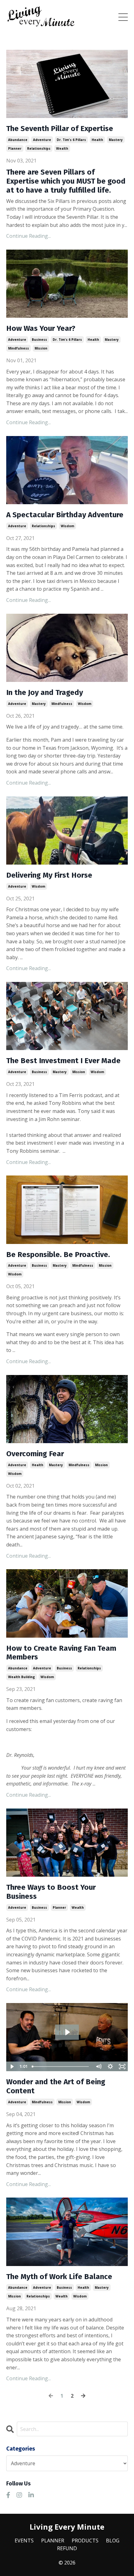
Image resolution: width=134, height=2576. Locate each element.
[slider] (61, 2067)
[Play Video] (12, 2067)
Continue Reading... (29, 236)
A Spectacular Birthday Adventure (65, 515)
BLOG (113, 2541)
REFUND (67, 2548)
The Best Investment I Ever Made (63, 1061)
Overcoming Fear (35, 1454)
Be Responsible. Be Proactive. (58, 1255)
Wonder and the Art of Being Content (56, 2086)
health (97, 140)
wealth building (22, 1677)
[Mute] (98, 2067)
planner (15, 148)
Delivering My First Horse (49, 875)
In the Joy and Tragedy (45, 692)
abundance (18, 140)
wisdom (67, 526)
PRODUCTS (85, 2541)
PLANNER (53, 2541)
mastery (116, 140)
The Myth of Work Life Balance (59, 2277)
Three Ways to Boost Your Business (51, 1892)
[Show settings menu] (110, 2067)
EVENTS (24, 2541)
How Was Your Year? (41, 328)
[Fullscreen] (122, 2067)
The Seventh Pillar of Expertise (60, 129)
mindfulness (19, 348)
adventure (42, 140)
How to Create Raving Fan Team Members (61, 1653)
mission (41, 348)
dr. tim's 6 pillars (71, 140)
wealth (62, 148)
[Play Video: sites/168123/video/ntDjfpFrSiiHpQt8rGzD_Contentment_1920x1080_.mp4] (67, 2032)
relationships (39, 148)
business (39, 340)
